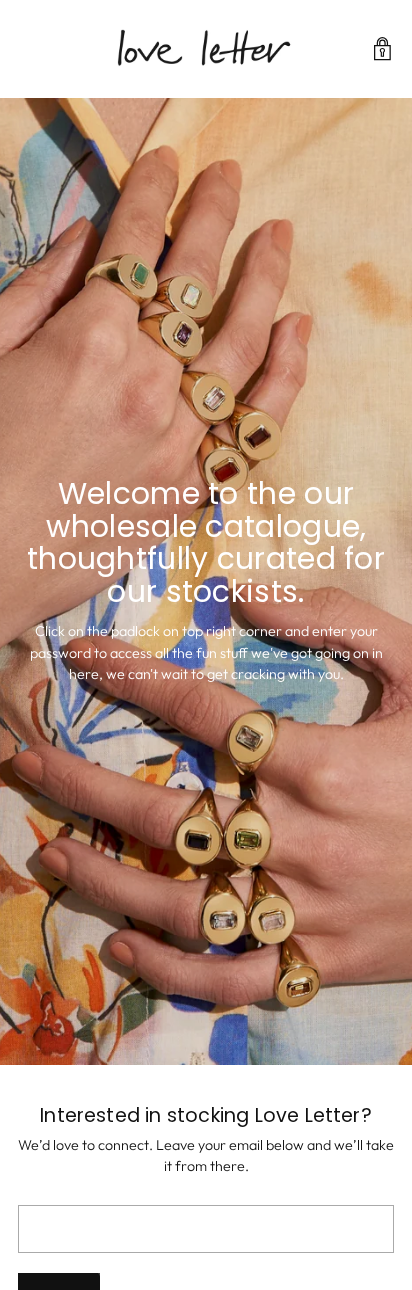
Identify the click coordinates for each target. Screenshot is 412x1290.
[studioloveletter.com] (206, 49)
